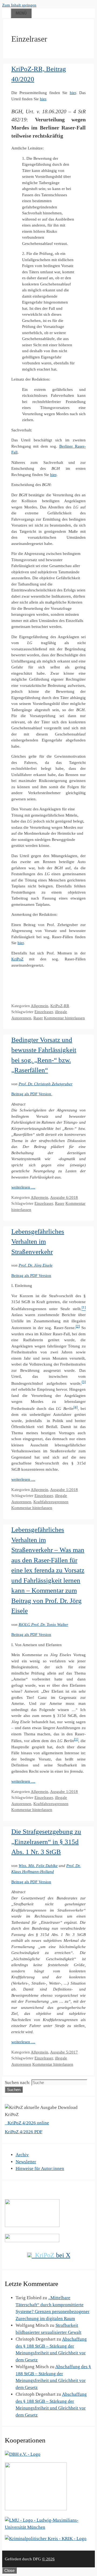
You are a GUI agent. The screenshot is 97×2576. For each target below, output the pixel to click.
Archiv (22, 2155)
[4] (76, 1407)
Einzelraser (44, 1012)
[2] (78, 1326)
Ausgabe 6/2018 (64, 1197)
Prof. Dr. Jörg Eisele (36, 1265)
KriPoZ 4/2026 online (28, 2123)
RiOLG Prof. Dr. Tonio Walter (43, 1625)
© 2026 (48, 2559)
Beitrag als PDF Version (32, 1094)
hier (73, 93)
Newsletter (26, 2162)
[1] (76, 1739)
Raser (38, 1018)
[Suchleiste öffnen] (6, 12)
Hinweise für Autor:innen (40, 2169)
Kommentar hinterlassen (64, 1018)
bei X (53, 2255)
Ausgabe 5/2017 (64, 2052)
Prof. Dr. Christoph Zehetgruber (46, 1084)
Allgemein (39, 1006)
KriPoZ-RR (60, 1006)
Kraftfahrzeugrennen (51, 1502)
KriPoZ (17, 959)
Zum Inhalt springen (19, 5)
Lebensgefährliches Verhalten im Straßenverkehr (38, 1242)
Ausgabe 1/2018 (64, 1490)
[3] (84, 1382)
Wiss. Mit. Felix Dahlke (38, 1866)
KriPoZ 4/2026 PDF (24, 2132)
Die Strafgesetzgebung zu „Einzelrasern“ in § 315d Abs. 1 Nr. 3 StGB (46, 1842)
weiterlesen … (23, 1187)
